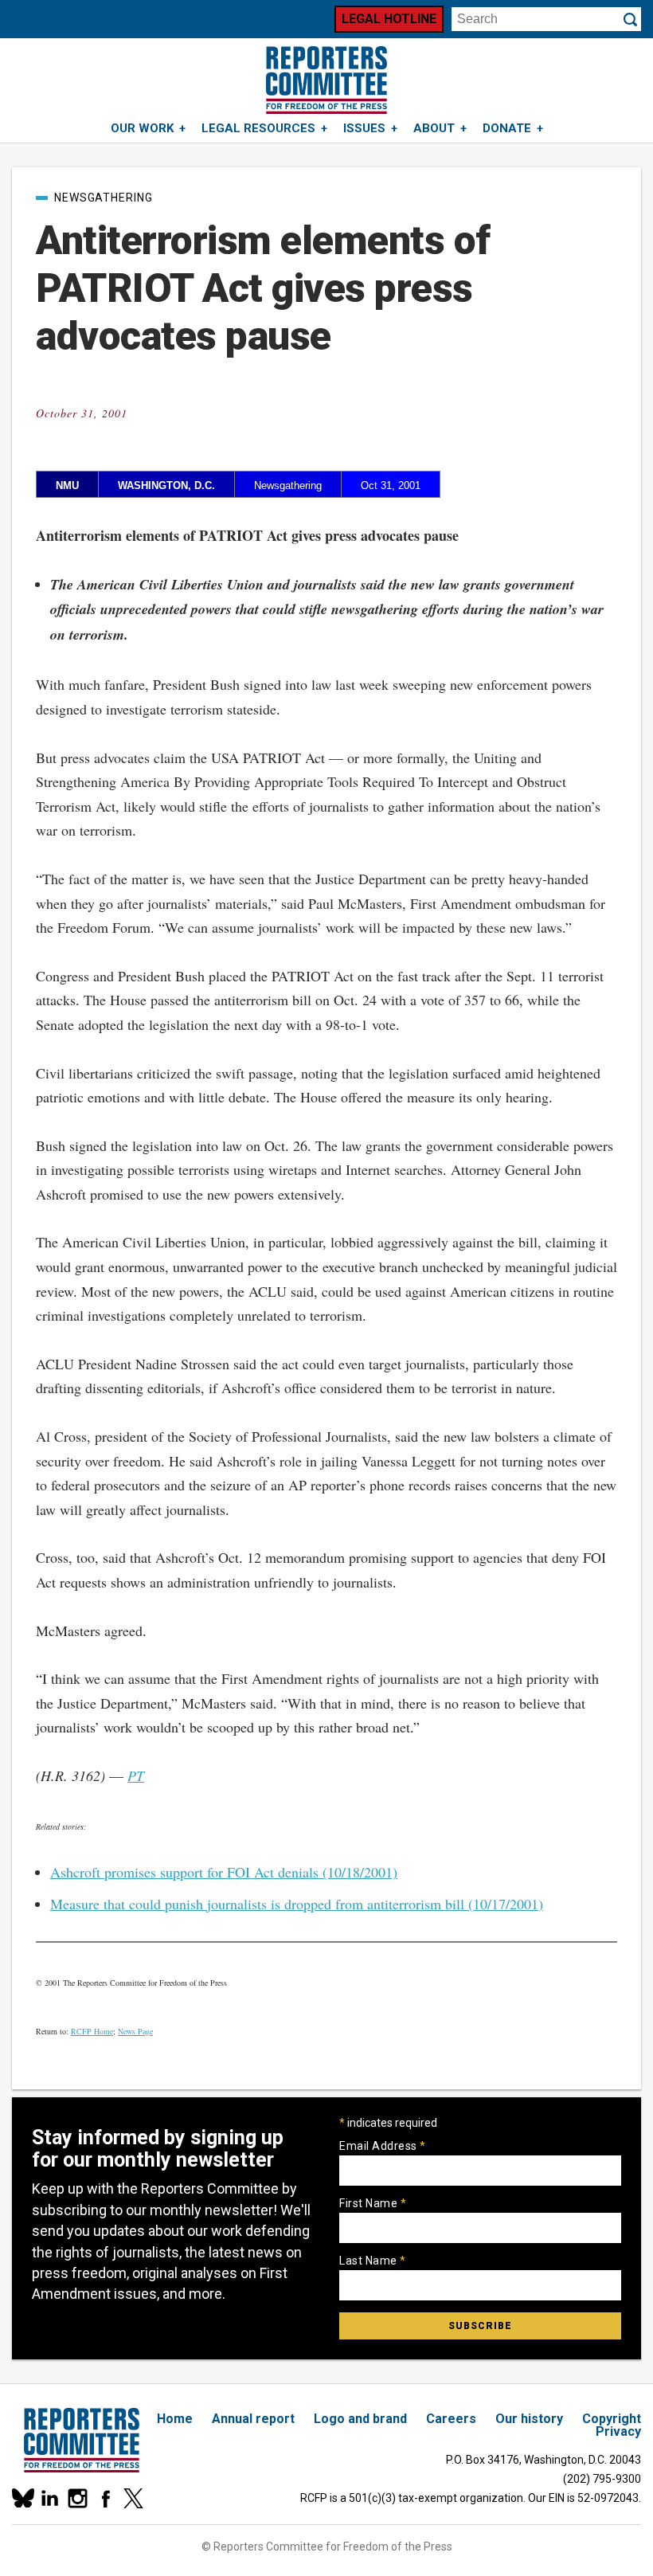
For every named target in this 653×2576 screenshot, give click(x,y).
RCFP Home (92, 2031)
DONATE (507, 128)
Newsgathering (104, 198)
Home (175, 2419)
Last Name (373, 2261)
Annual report (253, 2419)
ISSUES (364, 128)
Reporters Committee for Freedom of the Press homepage (326, 80)
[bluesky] (22, 2498)
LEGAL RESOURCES (258, 128)
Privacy (618, 2431)
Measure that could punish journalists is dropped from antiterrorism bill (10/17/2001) (297, 1904)
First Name (373, 2203)
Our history (529, 2419)
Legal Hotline (389, 19)
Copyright (612, 2419)
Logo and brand (360, 2419)
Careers (451, 2419)
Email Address (383, 2146)
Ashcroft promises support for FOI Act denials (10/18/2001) (224, 1872)
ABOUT (434, 128)
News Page (135, 2031)
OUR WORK (142, 128)
